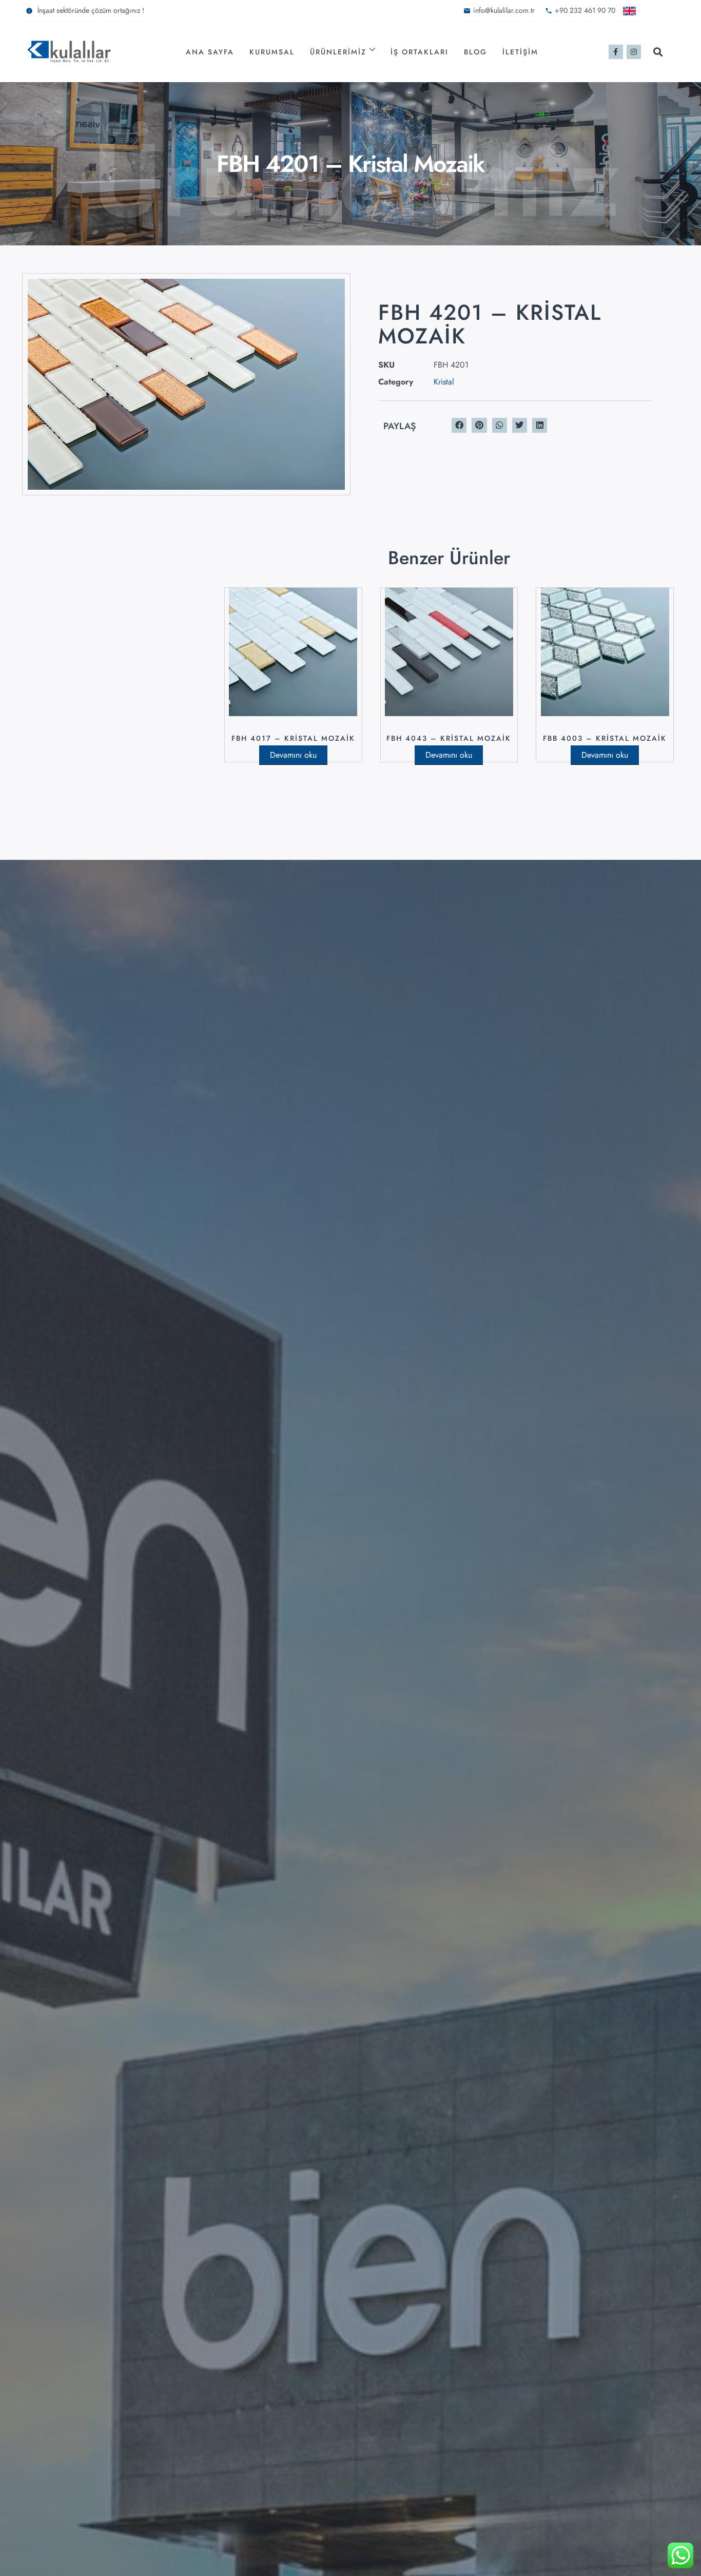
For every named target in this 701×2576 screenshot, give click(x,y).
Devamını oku (293, 755)
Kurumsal (272, 52)
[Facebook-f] (616, 52)
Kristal (444, 382)
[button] (658, 52)
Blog (475, 52)
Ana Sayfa (210, 52)
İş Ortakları (420, 52)
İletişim (520, 52)
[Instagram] (634, 52)
